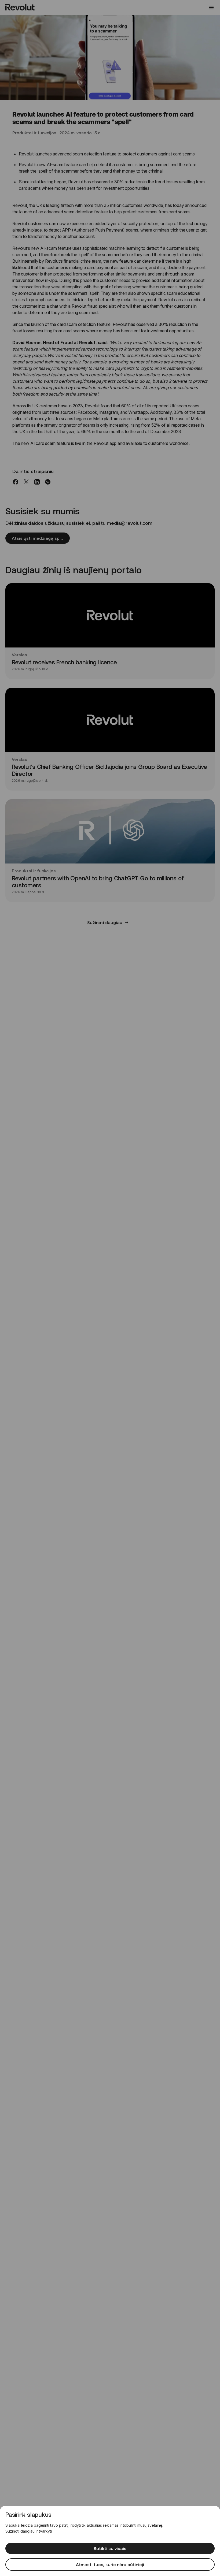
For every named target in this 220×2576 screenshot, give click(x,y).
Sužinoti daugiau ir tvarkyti (29, 2531)
